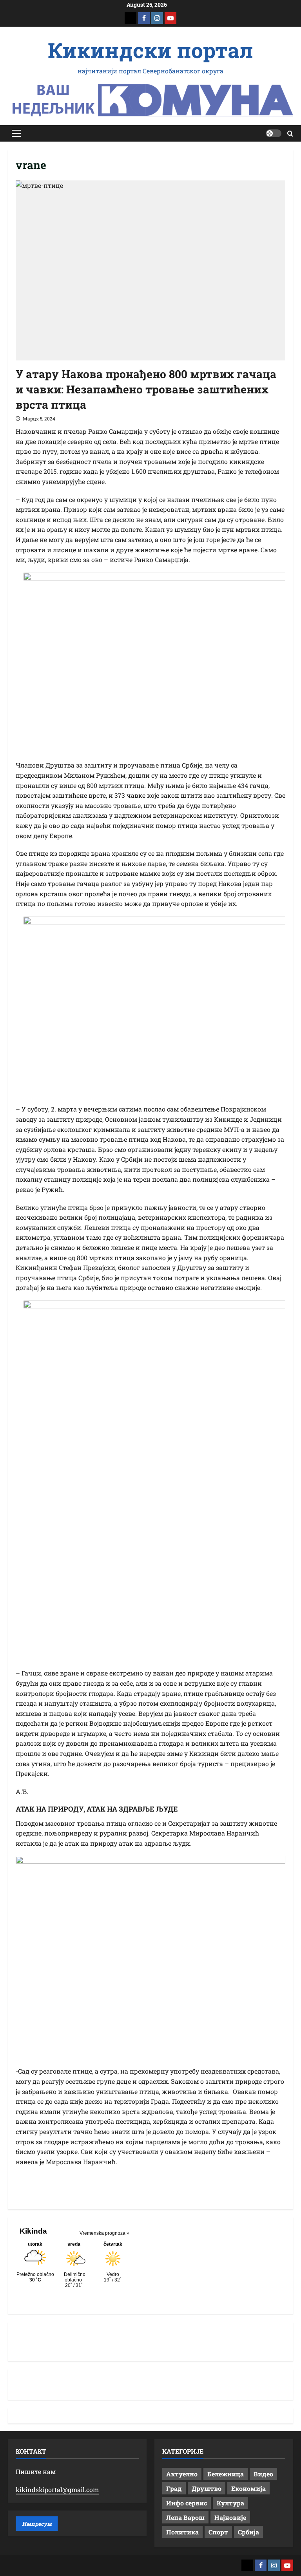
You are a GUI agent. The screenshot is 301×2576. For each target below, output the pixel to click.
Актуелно (182, 2474)
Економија (248, 2488)
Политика (182, 2532)
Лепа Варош (185, 2517)
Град (174, 2488)
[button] (16, 133)
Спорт (218, 2532)
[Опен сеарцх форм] (290, 134)
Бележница (226, 2474)
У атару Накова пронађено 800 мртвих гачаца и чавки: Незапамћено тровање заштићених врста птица (146, 389)
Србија (248, 2532)
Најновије (230, 2517)
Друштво (207, 2488)
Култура (230, 2503)
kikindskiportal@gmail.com (57, 2490)
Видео (263, 2474)
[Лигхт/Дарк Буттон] (274, 133)
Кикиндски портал (150, 50)
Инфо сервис (187, 2503)
